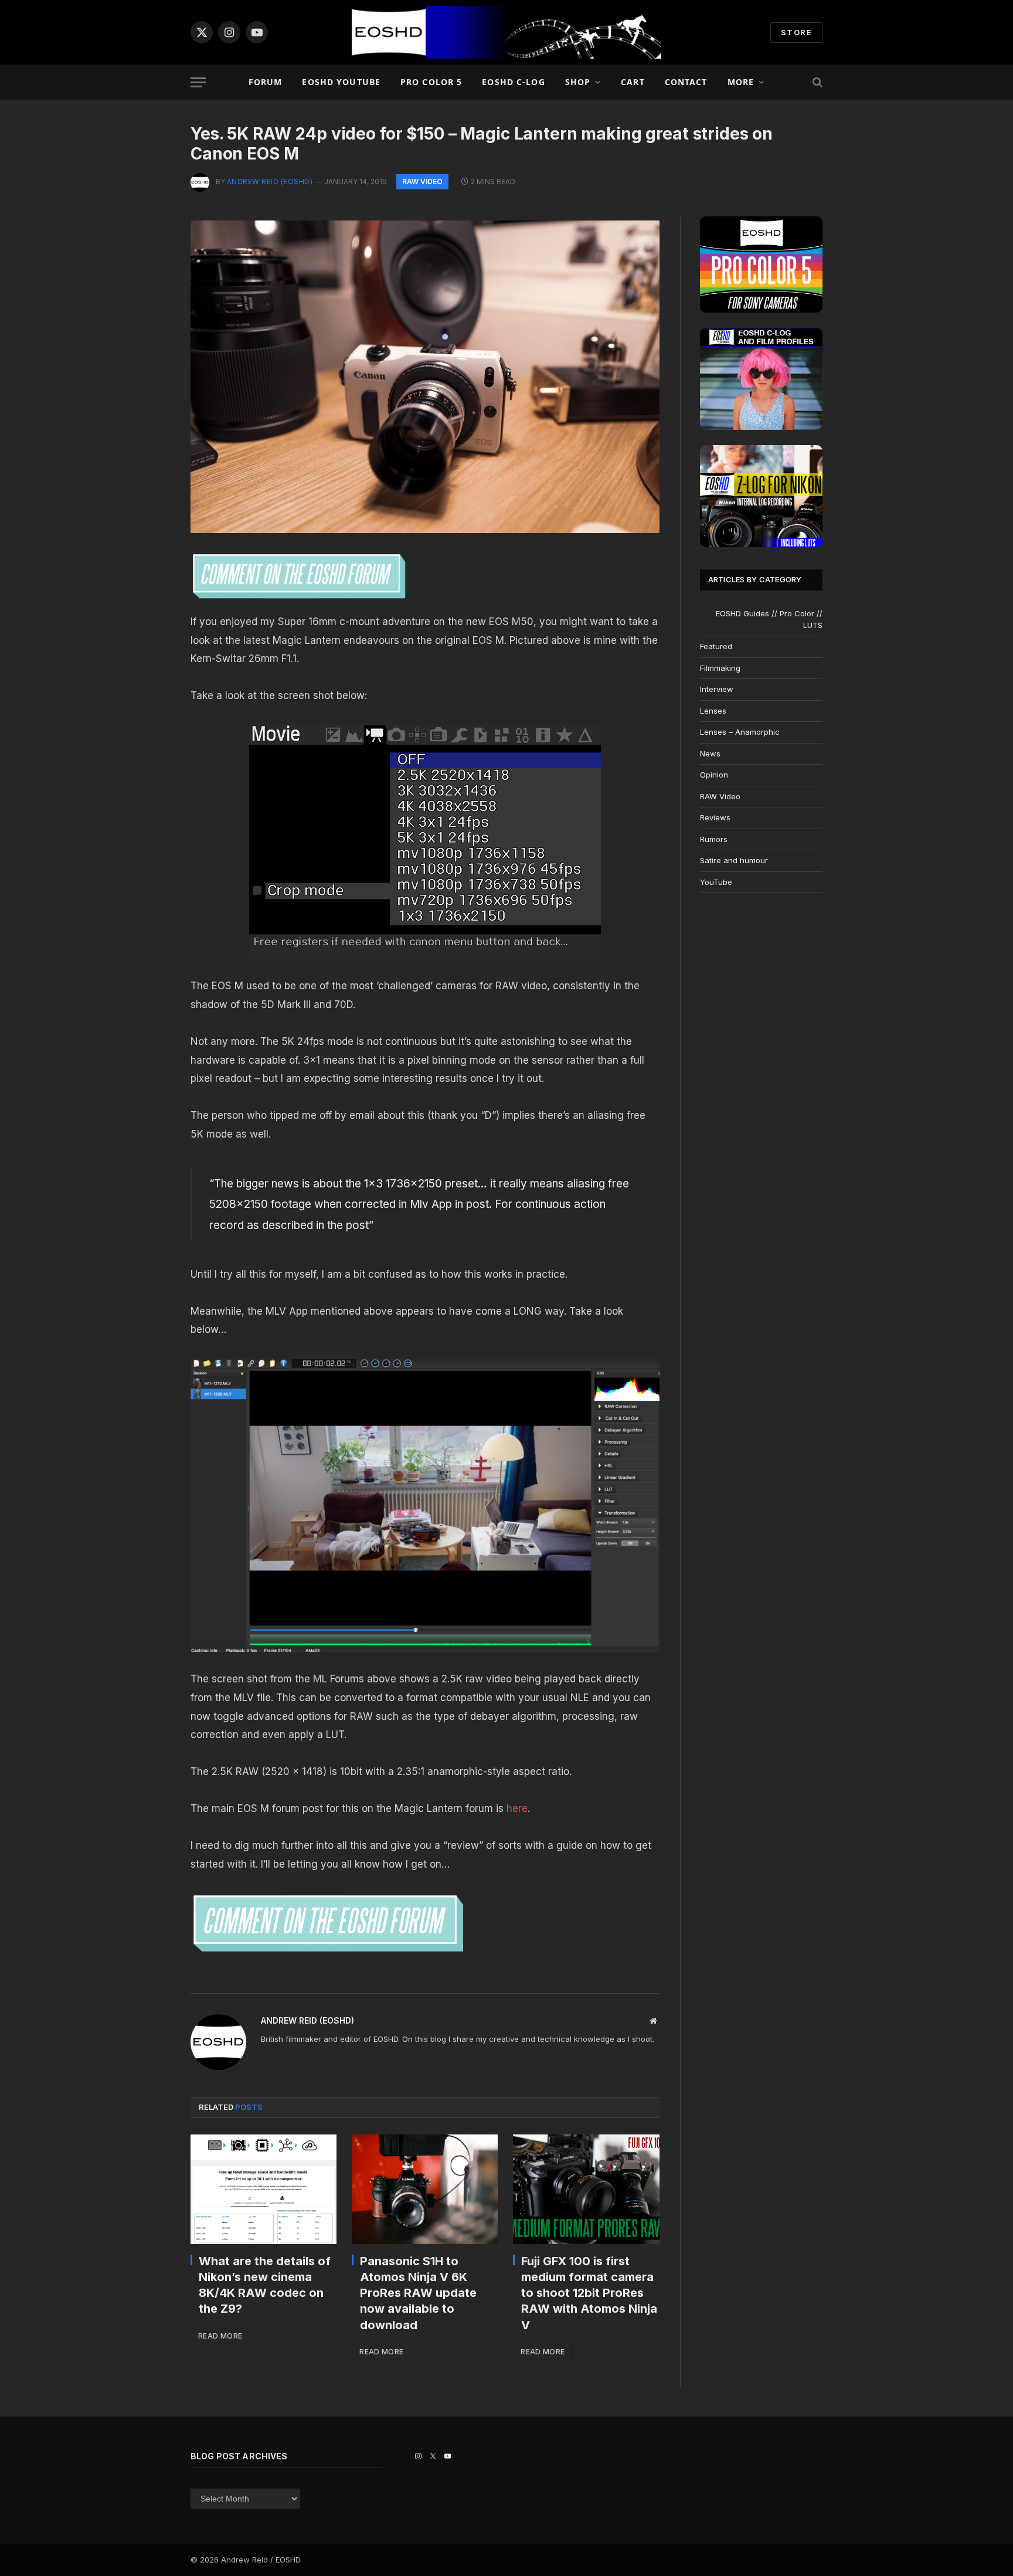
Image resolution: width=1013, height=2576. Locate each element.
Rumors (714, 839)
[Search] (816, 82)
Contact (686, 82)
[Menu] (198, 82)
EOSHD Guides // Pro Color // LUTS (769, 619)
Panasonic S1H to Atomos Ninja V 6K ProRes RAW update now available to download (418, 2293)
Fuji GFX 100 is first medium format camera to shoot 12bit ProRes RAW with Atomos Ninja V (589, 2293)
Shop (578, 82)
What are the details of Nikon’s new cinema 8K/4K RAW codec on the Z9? (265, 2285)
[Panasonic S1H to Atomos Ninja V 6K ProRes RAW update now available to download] (425, 2189)
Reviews (715, 817)
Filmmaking (720, 668)
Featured (716, 646)
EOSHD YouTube (341, 82)
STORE (796, 32)
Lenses (713, 711)
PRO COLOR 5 (431, 82)
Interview (717, 689)
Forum (266, 82)
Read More (220, 2336)
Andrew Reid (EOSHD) (270, 181)
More (741, 82)
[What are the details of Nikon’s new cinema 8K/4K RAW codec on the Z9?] (264, 2189)
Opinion (714, 775)
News (710, 754)
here (517, 1808)
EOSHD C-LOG (513, 82)
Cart (633, 82)
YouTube (716, 882)
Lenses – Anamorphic (740, 732)
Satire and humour (734, 860)
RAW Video (422, 181)
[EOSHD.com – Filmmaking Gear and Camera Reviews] (506, 32)
